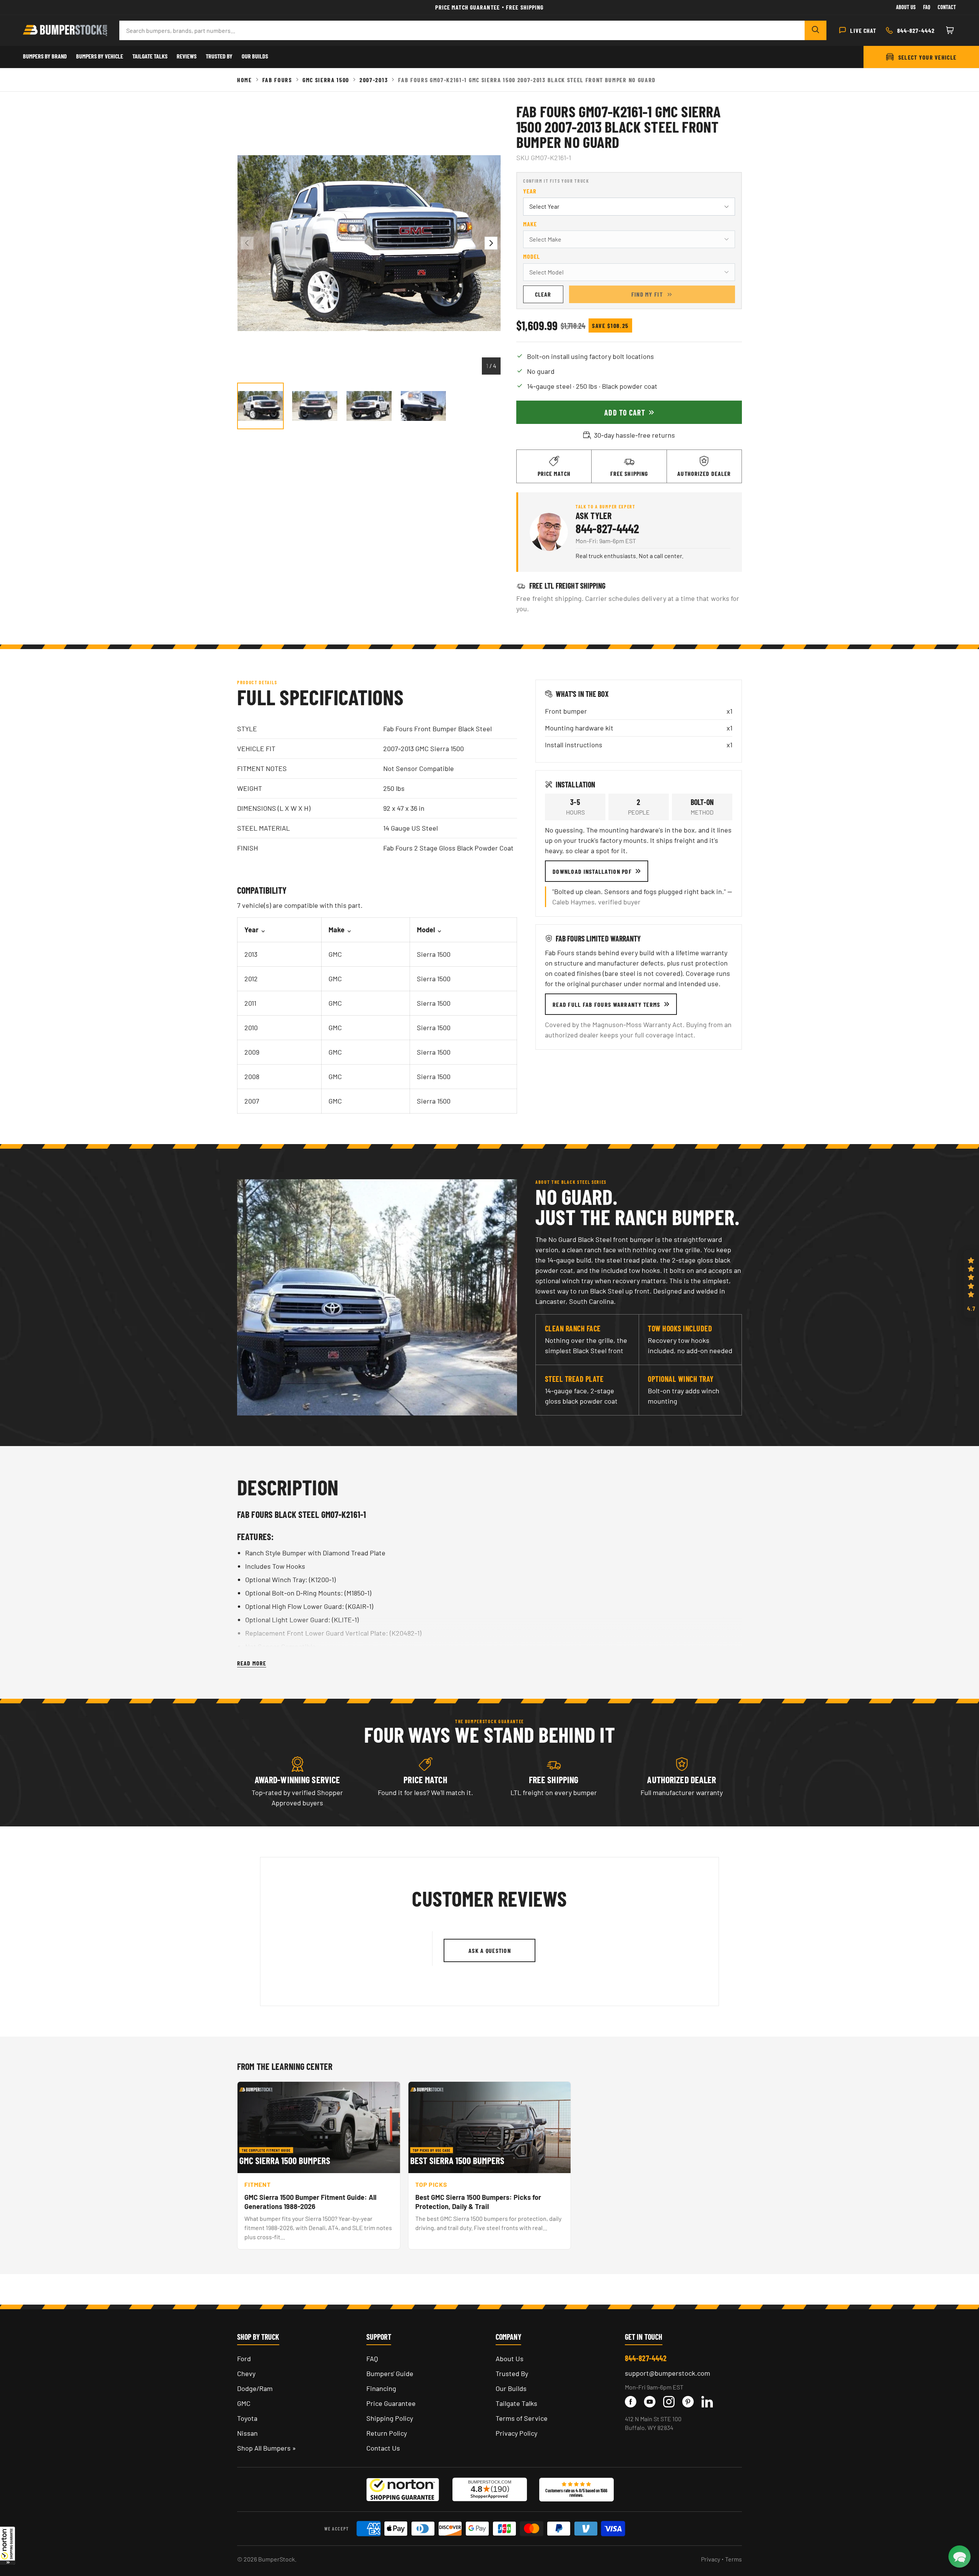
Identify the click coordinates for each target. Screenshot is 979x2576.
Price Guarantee (391, 2403)
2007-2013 (374, 80)
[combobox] (462, 30)
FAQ (372, 2358)
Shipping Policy (390, 2418)
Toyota (247, 2418)
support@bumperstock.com (668, 2373)
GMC (244, 2403)
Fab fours (277, 80)
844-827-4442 (607, 528)
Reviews (187, 56)
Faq (927, 7)
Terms (733, 2559)
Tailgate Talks (150, 56)
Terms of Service (522, 2418)
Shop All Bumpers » (267, 2448)
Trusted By (219, 56)
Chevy (246, 2373)
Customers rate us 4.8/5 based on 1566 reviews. (576, 2493)
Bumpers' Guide (390, 2373)
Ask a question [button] (490, 1950)
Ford (244, 2358)
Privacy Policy (516, 2433)
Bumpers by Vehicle (100, 56)
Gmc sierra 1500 (326, 80)
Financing (381, 2388)
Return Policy (387, 2433)
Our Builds (255, 56)
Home (245, 80)
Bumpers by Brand (45, 56)
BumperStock (276, 2559)
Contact (947, 7)
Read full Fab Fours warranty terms (607, 1004)
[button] (8, 2545)
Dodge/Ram (255, 2388)
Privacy (711, 2559)
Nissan (247, 2433)
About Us (906, 7)
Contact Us (383, 2448)
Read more (252, 1663)
